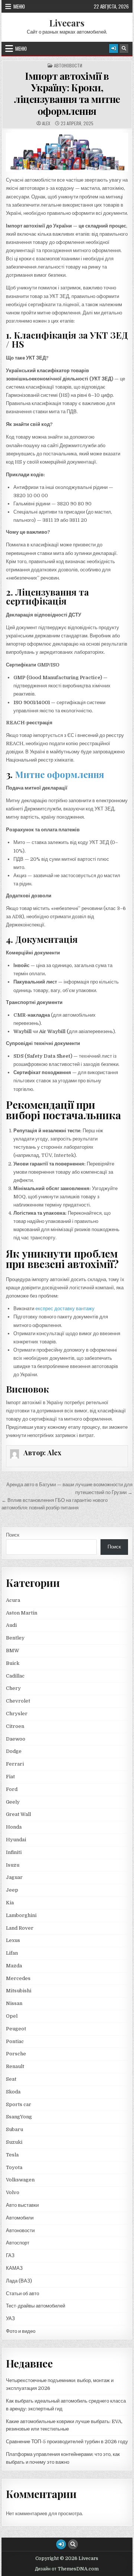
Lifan (12, 1953)
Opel (12, 2016)
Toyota (14, 2167)
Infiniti (14, 1852)
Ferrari (15, 1764)
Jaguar (14, 1877)
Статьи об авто (23, 2293)
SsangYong (19, 2117)
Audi (11, 1625)
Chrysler (17, 1714)
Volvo (13, 2192)
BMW (13, 1651)
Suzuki (14, 2142)
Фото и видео (21, 2331)
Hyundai (16, 1840)
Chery (13, 1688)
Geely (13, 1802)
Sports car (19, 2104)
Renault (15, 2066)
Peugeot (16, 2029)
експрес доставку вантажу (65, 1309)
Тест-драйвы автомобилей (36, 2306)
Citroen (15, 1726)
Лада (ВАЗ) (19, 2281)
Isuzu (13, 1865)
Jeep (12, 1890)
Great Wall (18, 1814)
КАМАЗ (14, 2268)
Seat (11, 2079)
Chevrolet (18, 1701)
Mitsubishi (19, 1991)
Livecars (67, 23)
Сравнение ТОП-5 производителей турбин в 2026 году (67, 2442)
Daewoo (16, 1739)
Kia (10, 1903)
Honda (14, 1827)
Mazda (14, 1966)
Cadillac (15, 1676)
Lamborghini (21, 1915)
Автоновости (68, 66)
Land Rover (20, 1928)
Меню (19, 6)
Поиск (13, 1535)
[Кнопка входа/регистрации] (114, 48)
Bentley (15, 1638)
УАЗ (10, 2318)
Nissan (14, 2003)
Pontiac (15, 2041)
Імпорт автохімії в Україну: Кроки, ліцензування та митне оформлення (67, 93)
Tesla (12, 2155)
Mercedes (18, 1978)
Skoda (13, 2092)
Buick (13, 1663)
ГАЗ (10, 2255)
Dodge (14, 1751)
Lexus (13, 1940)
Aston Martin (22, 1613)
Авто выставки (22, 2205)
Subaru (15, 2129)
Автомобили (20, 2218)
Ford (12, 1789)
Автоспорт (18, 2243)
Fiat (10, 1777)
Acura (13, 1600)
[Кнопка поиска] (124, 48)
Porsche (16, 2054)
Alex (46, 123)
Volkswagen (20, 2180)
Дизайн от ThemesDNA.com (67, 2569)
